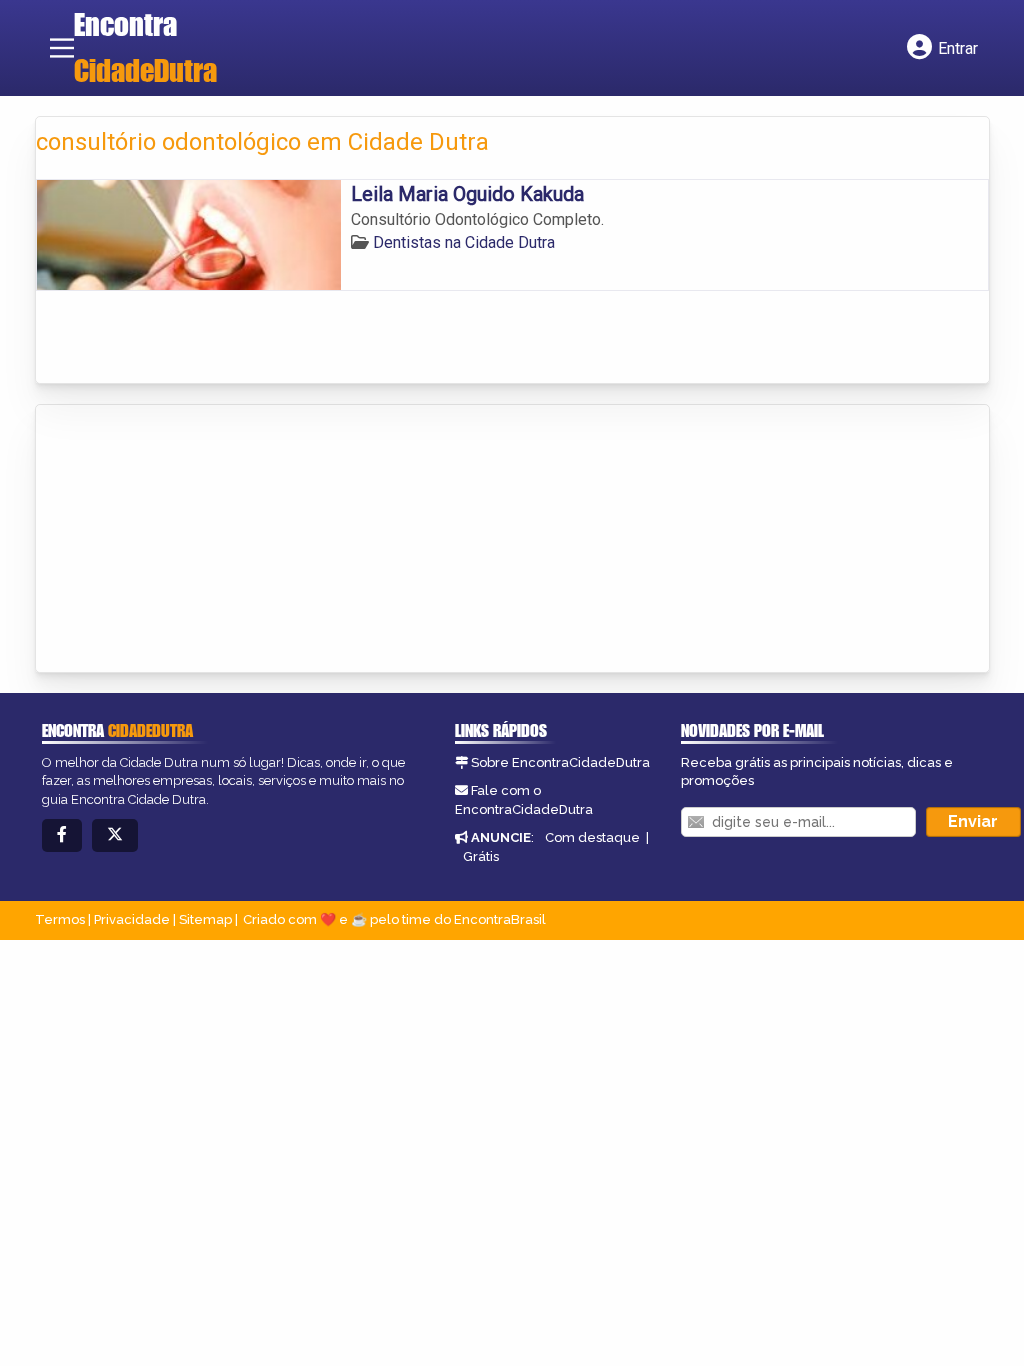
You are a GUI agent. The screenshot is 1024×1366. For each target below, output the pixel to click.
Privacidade (132, 919)
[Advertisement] (186, 540)
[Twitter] (115, 835)
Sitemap (205, 919)
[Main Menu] (62, 48)
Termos (60, 919)
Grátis (481, 856)
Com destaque (592, 837)
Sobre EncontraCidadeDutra (560, 762)
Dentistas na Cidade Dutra (464, 242)
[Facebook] (62, 835)
